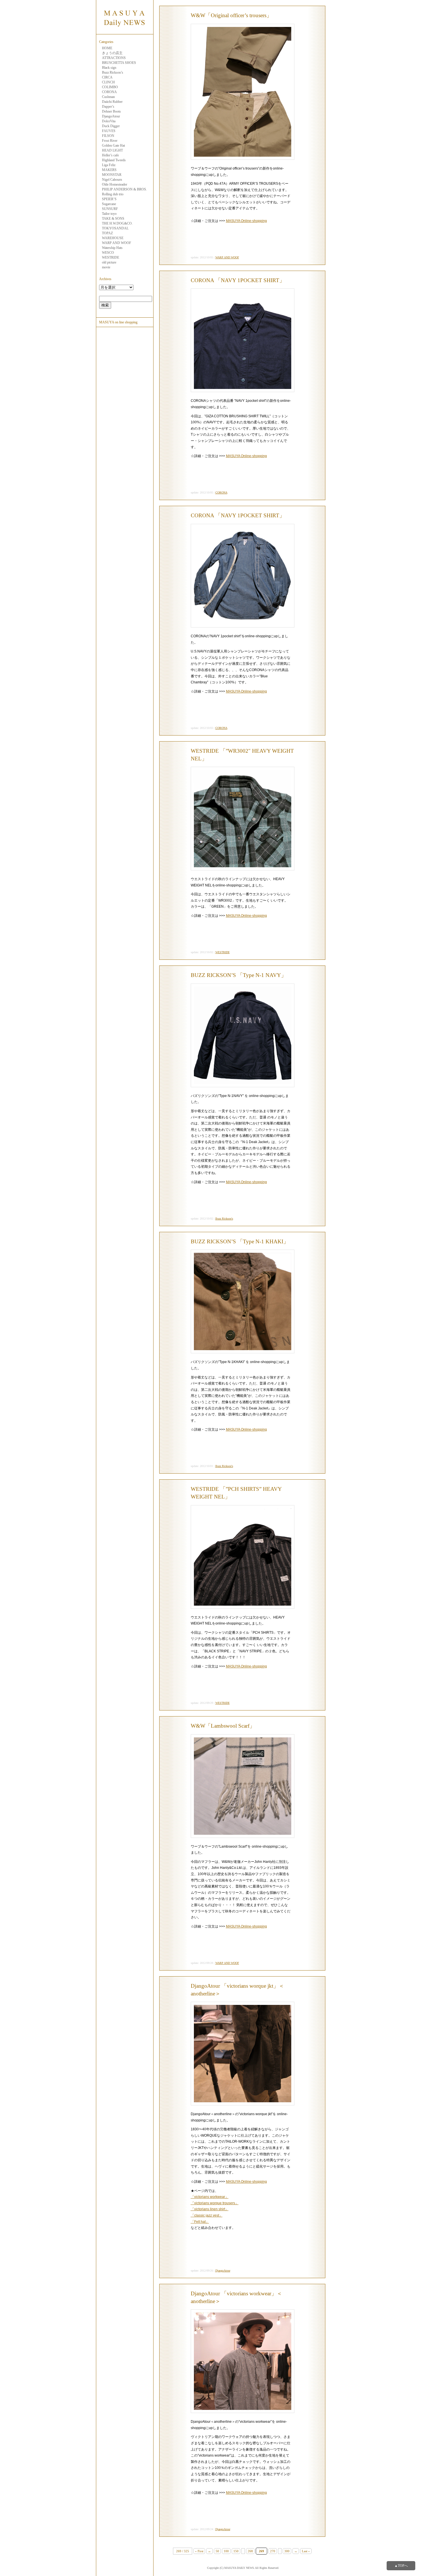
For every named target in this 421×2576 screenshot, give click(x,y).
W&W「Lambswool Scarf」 (223, 1726)
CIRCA (107, 77)
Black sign (109, 68)
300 (287, 2551)
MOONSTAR (112, 175)
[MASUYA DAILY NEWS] (125, 31)
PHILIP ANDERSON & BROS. (124, 189)
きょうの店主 (112, 53)
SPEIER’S (109, 199)
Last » (306, 2551)
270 (273, 2551)
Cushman (108, 97)
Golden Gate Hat (113, 145)
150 (236, 2551)
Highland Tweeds (114, 160)
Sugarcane (109, 204)
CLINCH (108, 82)
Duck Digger (111, 126)
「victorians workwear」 (210, 2197)
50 (217, 2551)
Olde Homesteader (115, 184)
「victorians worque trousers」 (215, 2203)
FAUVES (109, 131)
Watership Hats (112, 248)
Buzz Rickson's (224, 1219)
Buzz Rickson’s (113, 72)
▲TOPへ (401, 2566)
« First (199, 2551)
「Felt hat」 (200, 2222)
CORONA (109, 92)
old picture (109, 262)
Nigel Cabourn (112, 180)
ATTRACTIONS (114, 58)
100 (226, 2551)
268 (250, 2551)
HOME (107, 48)
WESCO (108, 253)
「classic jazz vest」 (207, 2215)
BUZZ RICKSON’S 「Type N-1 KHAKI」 (240, 1241)
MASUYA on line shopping (118, 322)
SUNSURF (110, 209)
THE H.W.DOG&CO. (117, 223)
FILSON (108, 136)
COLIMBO (110, 87)
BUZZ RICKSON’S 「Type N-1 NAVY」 (239, 975)
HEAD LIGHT (112, 150)
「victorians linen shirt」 (210, 2209)
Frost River (110, 141)
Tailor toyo (109, 214)
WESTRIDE (111, 257)
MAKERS (109, 170)
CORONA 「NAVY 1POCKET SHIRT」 (238, 280)
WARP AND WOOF (117, 243)
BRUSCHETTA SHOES (119, 63)
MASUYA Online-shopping (246, 221)
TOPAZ (107, 233)
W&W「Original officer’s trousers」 (231, 15)
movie (106, 267)
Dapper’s (108, 107)
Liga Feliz (109, 165)
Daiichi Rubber (112, 102)
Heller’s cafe (110, 155)
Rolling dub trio (113, 194)
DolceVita (109, 121)
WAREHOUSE (113, 238)
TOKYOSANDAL (115, 228)
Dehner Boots (111, 111)
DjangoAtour (111, 116)
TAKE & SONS (113, 219)
